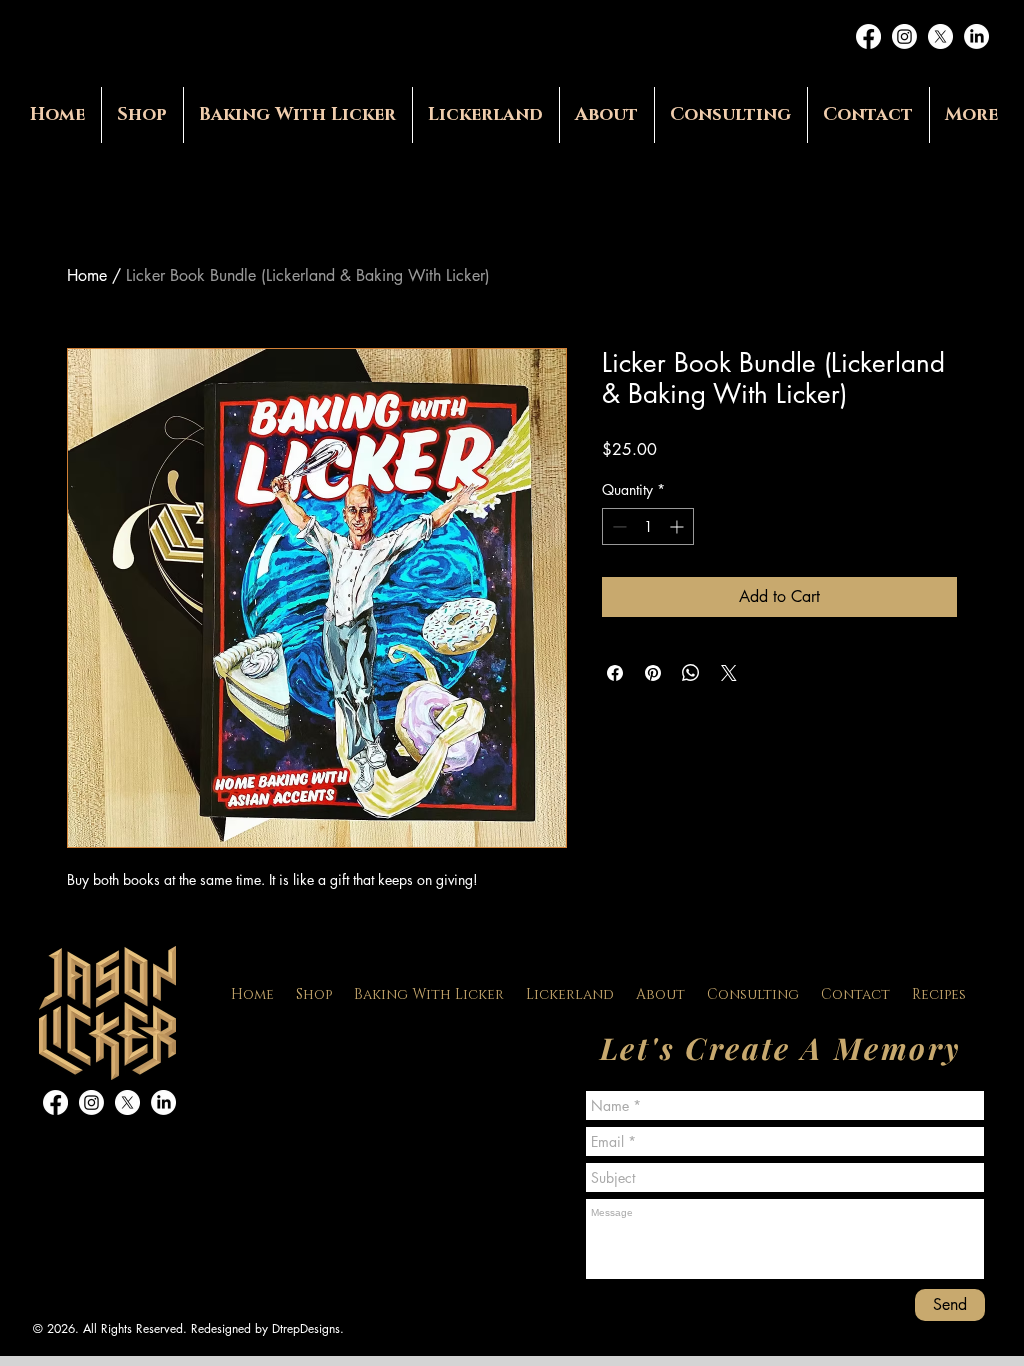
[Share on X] (729, 673)
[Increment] (678, 526)
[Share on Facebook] (615, 673)
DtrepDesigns (306, 1328)
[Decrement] (617, 526)
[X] (940, 36)
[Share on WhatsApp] (691, 673)
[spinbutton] (648, 526)
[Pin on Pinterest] (653, 673)
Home (87, 275)
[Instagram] (904, 36)
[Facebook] (868, 36)
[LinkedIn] (976, 36)
